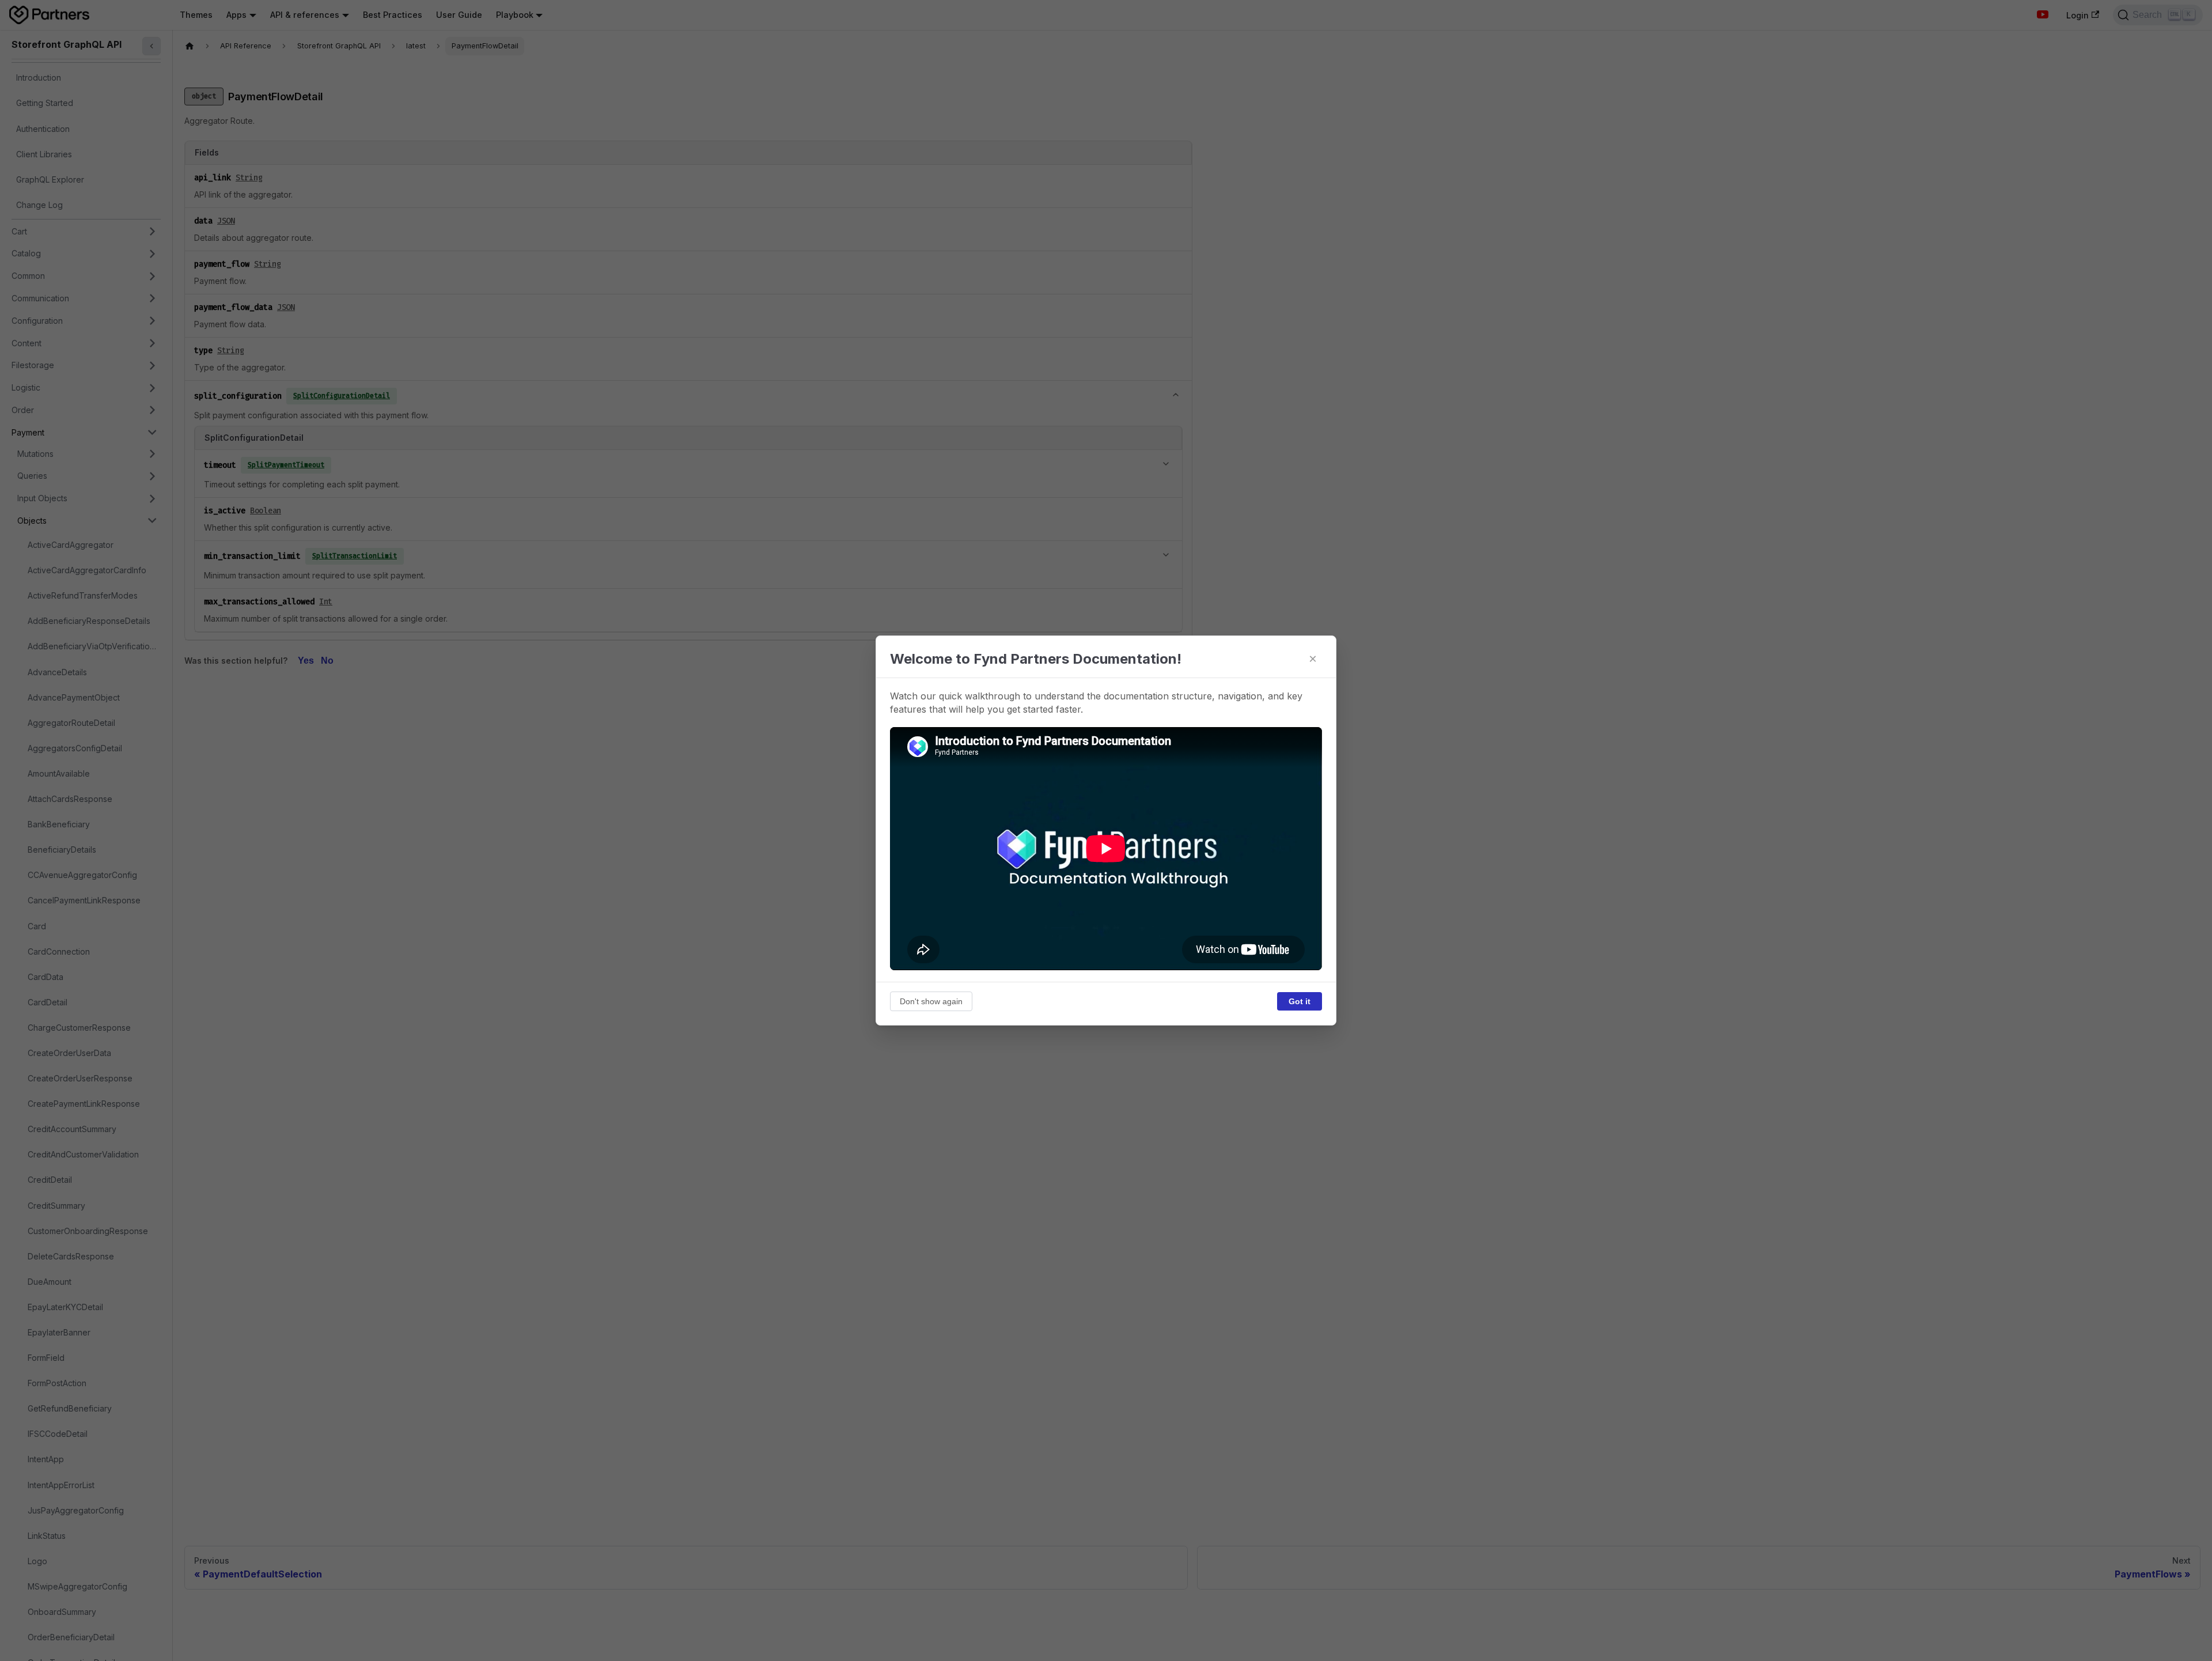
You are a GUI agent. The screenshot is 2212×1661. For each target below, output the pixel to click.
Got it (1300, 1001)
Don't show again (931, 1001)
